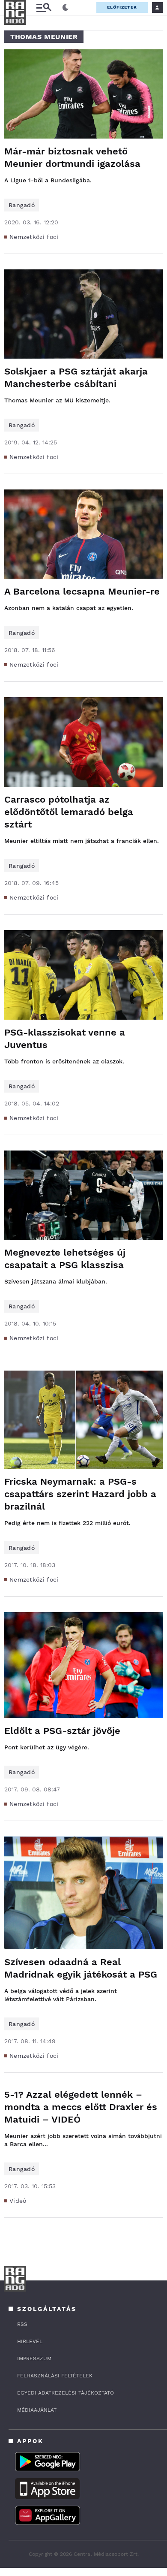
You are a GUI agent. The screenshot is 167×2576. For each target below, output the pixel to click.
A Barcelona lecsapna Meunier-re (82, 591)
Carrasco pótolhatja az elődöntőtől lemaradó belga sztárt (69, 812)
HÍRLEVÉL (30, 2341)
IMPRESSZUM (34, 2359)
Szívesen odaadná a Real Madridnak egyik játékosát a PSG (81, 1968)
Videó (18, 2201)
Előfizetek (122, 7)
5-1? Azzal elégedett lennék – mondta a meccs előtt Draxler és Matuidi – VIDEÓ (81, 2107)
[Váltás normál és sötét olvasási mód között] (66, 8)
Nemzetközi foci (34, 237)
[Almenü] (44, 8)
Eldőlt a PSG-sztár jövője (62, 1731)
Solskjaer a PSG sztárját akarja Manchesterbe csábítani (76, 377)
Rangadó (22, 205)
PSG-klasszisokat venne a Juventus (65, 1039)
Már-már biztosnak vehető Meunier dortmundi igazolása (72, 157)
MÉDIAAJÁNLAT (37, 2410)
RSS (22, 2324)
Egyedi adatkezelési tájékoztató (66, 2393)
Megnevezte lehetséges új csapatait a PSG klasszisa (65, 1259)
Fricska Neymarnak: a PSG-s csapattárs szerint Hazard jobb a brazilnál (80, 1494)
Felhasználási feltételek (55, 2376)
